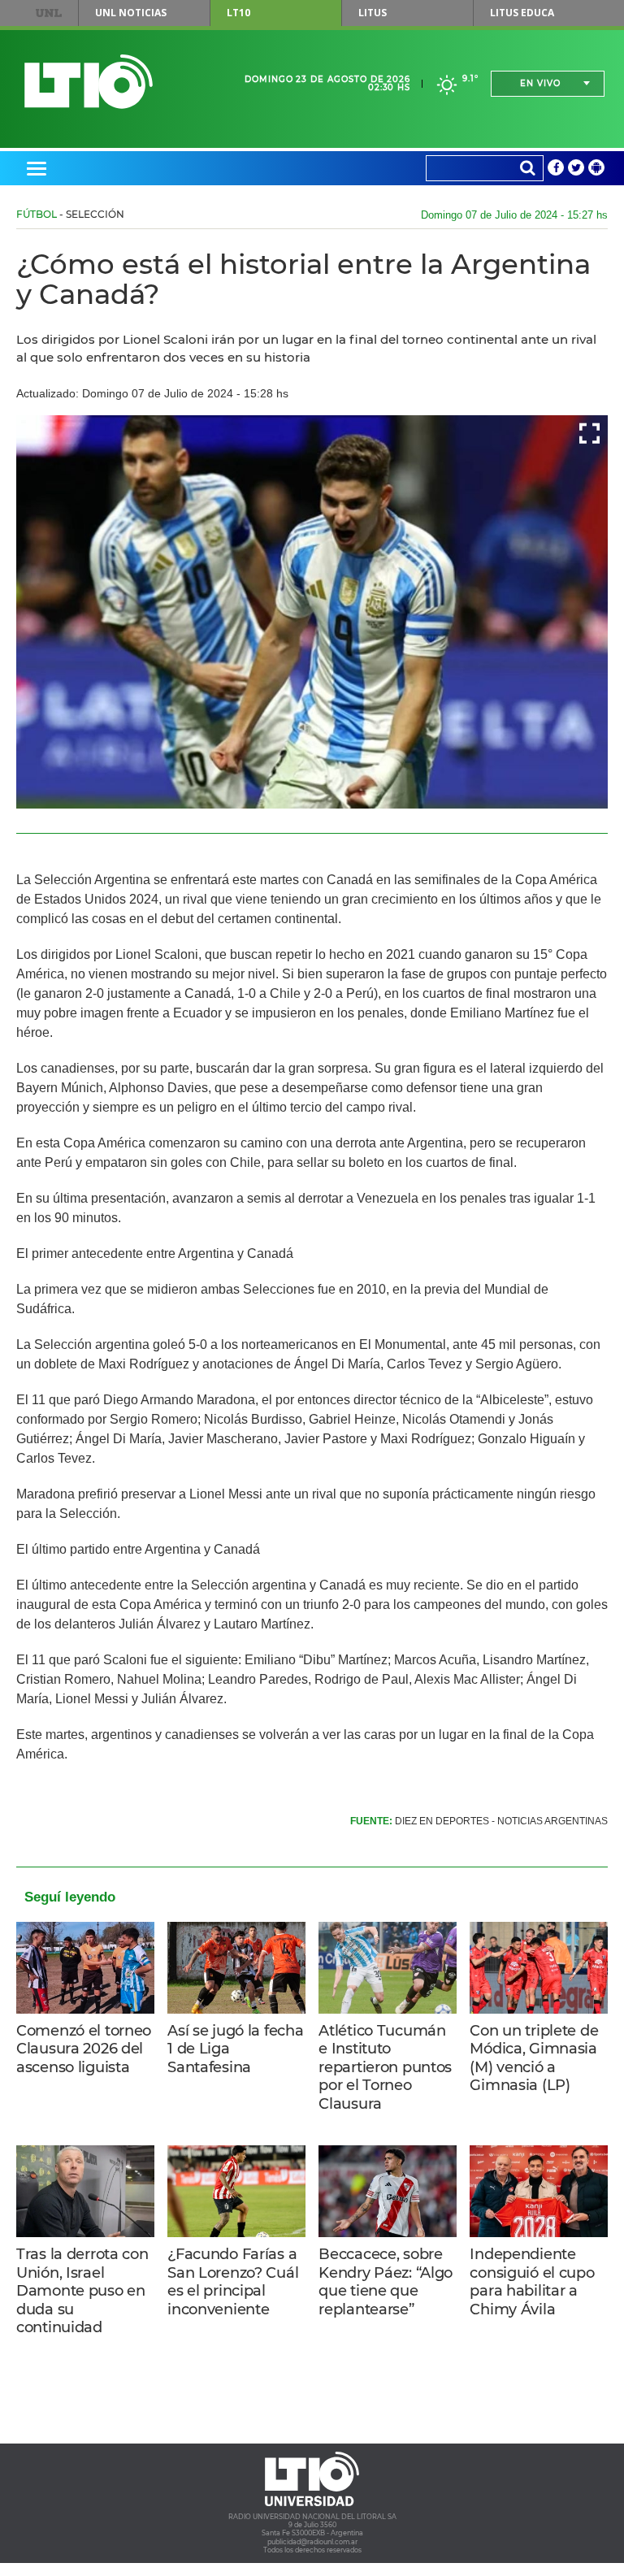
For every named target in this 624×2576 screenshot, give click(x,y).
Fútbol (37, 214)
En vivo (540, 83)
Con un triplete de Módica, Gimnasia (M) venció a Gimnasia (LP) (534, 2058)
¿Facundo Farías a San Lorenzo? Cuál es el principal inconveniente (233, 2282)
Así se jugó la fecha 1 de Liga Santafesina (235, 2049)
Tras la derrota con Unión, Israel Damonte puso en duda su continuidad (82, 2291)
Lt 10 (89, 82)
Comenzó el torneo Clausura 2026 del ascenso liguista (84, 2049)
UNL (49, 13)
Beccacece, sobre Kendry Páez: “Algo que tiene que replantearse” (386, 2282)
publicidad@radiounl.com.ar (312, 2542)
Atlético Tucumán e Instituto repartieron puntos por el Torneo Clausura (385, 2067)
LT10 (238, 13)
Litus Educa (522, 13)
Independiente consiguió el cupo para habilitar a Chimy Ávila (532, 2282)
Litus (373, 13)
